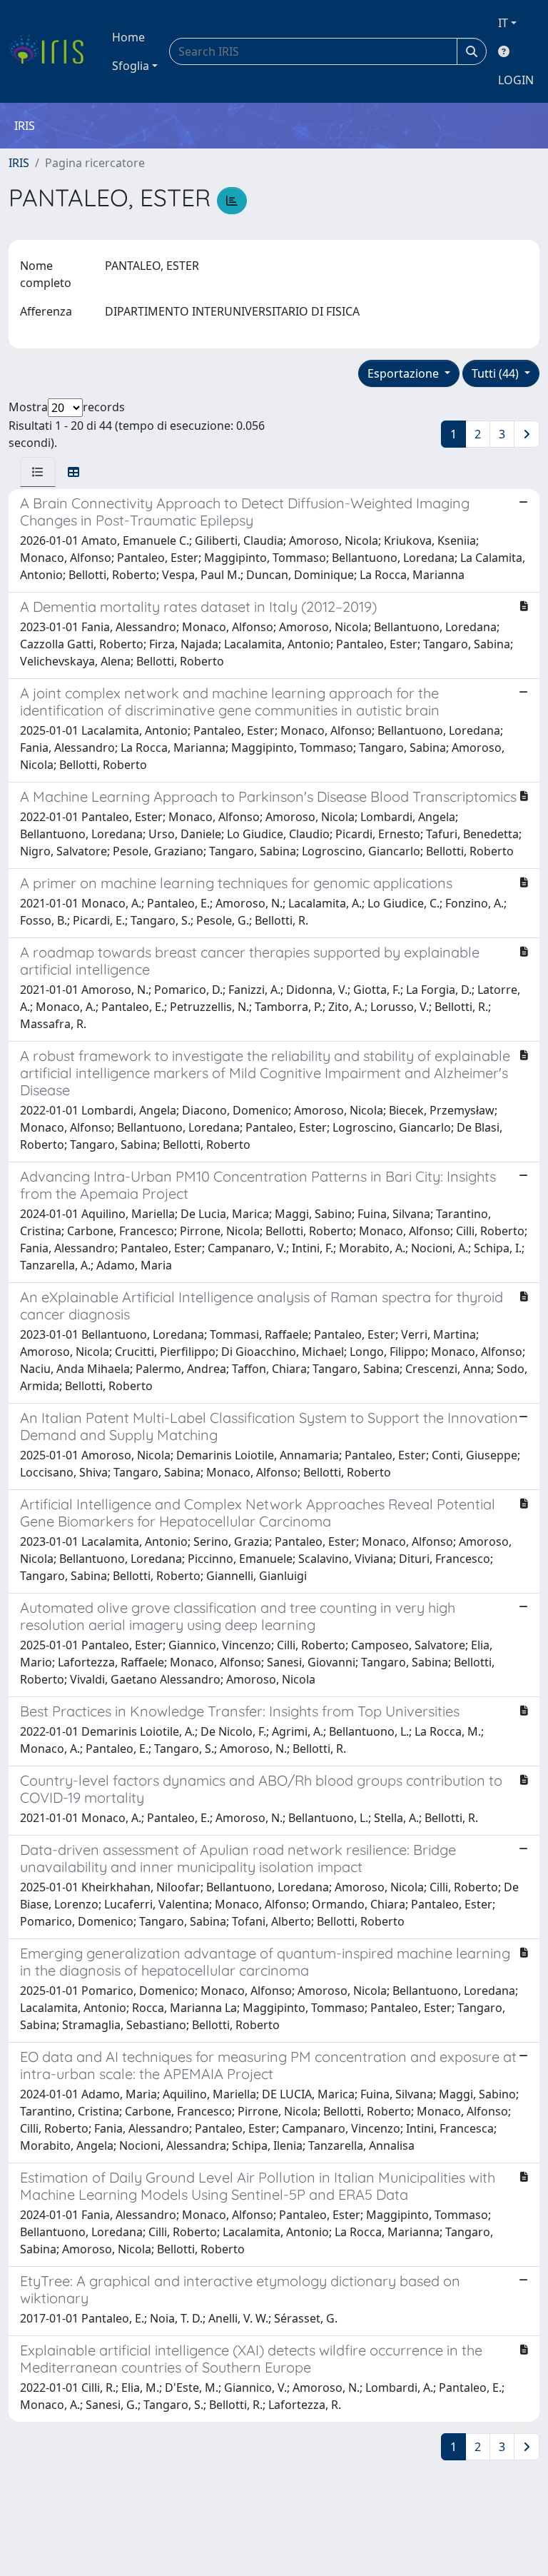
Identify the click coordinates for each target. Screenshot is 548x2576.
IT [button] (503, 23)
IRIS (19, 163)
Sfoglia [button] (131, 66)
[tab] (38, 472)
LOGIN (516, 80)
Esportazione (405, 373)
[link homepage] (52, 51)
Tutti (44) (497, 373)
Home (128, 37)
